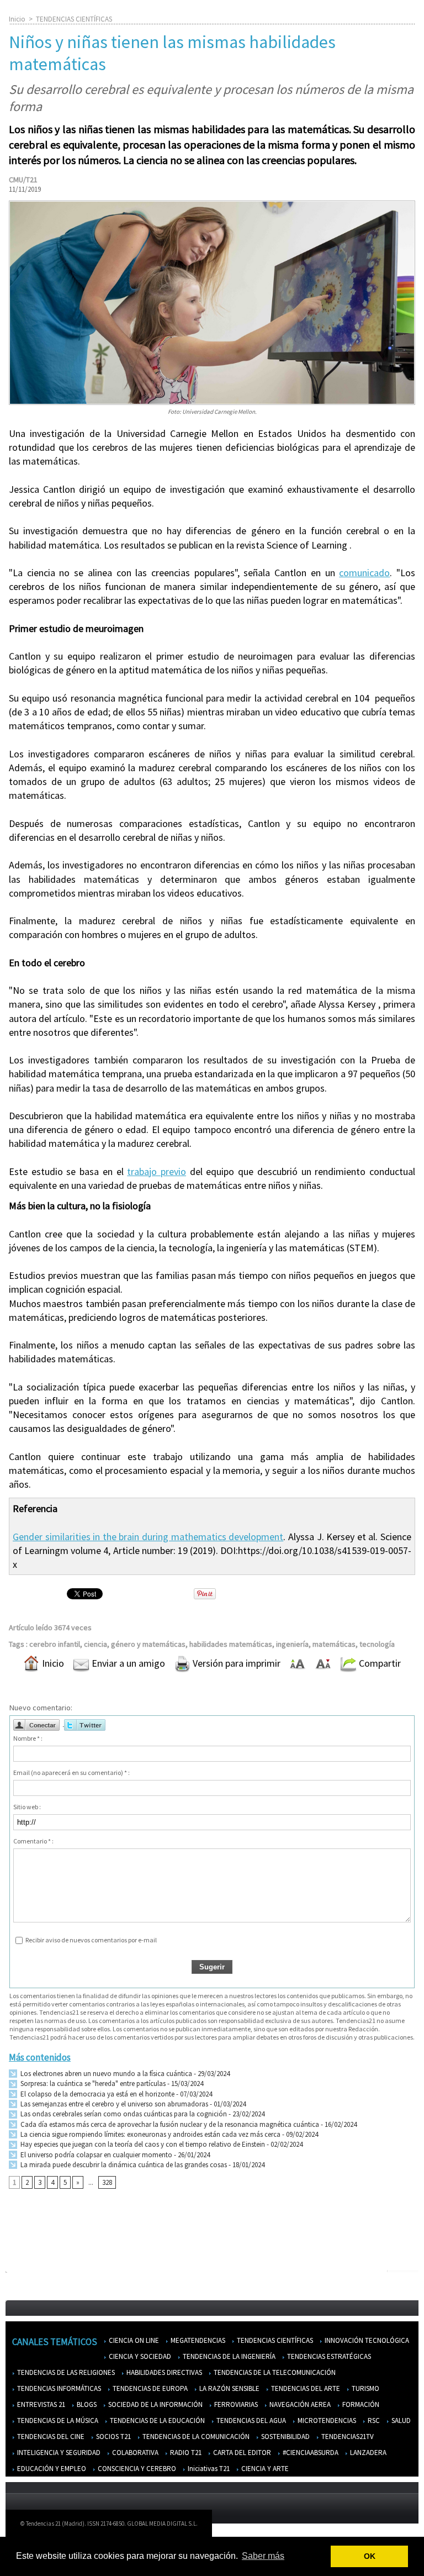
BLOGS (86, 2404)
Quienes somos (242, 2526)
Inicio (17, 19)
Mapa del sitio (380, 2526)
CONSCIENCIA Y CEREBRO (136, 2469)
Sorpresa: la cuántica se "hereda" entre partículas (92, 2084)
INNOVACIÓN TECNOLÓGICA (366, 2340)
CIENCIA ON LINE (133, 2340)
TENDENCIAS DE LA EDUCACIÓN (157, 2420)
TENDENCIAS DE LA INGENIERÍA (228, 2356)
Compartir (379, 1663)
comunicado (364, 573)
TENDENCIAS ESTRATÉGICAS (328, 2356)
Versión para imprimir (235, 1663)
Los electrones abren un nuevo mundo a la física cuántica (105, 2074)
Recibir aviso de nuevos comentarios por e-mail (91, 1940)
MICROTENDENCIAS (326, 2420)
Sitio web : (27, 1807)
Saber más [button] (263, 2556)
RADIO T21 (185, 2453)
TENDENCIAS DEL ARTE (305, 2388)
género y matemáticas (148, 1644)
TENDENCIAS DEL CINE (50, 2437)
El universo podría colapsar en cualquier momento (96, 2155)
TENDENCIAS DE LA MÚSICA (57, 2420)
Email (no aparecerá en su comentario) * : (71, 1772)
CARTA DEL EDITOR (241, 2453)
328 (107, 2182)
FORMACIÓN (360, 2404)
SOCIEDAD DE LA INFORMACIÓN (155, 2404)
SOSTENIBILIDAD (285, 2437)
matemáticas (334, 1644)
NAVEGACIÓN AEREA (299, 2404)
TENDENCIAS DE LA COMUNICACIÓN (195, 2437)
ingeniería (292, 1644)
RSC (373, 2420)
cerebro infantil (55, 1644)
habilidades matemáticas (231, 1644)
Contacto (334, 2526)
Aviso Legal (292, 2526)
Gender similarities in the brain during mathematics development (148, 1537)
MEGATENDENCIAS (197, 2340)
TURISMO (365, 2388)
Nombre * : (28, 1738)
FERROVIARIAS (235, 2404)
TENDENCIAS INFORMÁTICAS (58, 2388)
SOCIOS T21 (113, 2437)
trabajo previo (157, 1171)
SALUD (400, 2420)
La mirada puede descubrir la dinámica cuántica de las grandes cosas (123, 2165)
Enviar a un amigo (127, 1663)
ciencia (96, 1644)
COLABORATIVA (134, 2453)
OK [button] (370, 2556)
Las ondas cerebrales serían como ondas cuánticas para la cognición (123, 2114)
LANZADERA (367, 2453)
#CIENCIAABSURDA (310, 2453)
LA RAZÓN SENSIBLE (229, 2388)
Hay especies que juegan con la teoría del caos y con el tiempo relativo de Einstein (142, 2144)
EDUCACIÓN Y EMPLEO (51, 2469)
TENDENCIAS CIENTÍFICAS (74, 19)
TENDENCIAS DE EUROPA (149, 2388)
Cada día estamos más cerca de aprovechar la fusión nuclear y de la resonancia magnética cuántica (169, 2124)
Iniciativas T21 (208, 2469)
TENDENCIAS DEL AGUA (250, 2420)
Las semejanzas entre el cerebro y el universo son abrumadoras (113, 2104)
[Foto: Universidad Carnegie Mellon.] (212, 204)
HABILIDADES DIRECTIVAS (163, 2372)
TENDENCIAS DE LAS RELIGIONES (65, 2372)
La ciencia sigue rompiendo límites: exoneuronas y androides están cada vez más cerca (150, 2134)
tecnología (377, 1644)
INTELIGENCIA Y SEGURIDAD (58, 2453)
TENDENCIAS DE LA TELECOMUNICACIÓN (274, 2372)
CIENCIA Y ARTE (264, 2469)
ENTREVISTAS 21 (40, 2404)
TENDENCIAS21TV (347, 2437)
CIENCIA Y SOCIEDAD (139, 2356)
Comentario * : (33, 1841)
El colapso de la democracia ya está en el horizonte (97, 2094)
